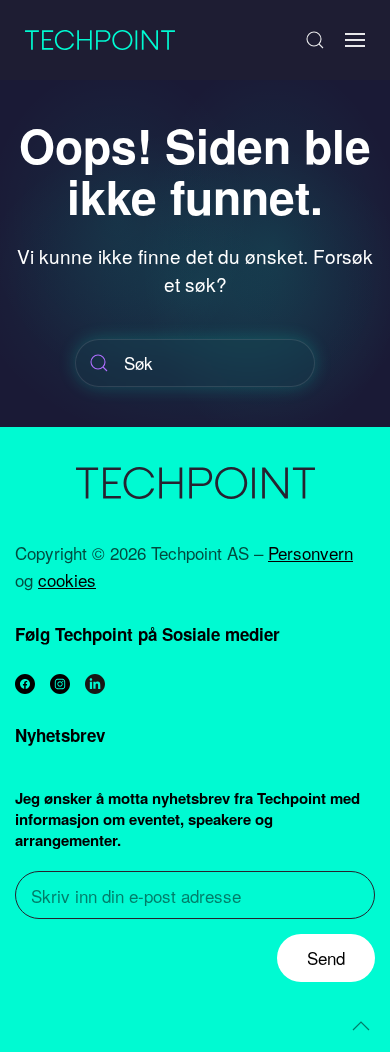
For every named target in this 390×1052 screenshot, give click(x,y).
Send (326, 957)
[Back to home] (100, 40)
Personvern (310, 552)
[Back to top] (361, 1026)
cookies (67, 579)
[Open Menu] (355, 40)
